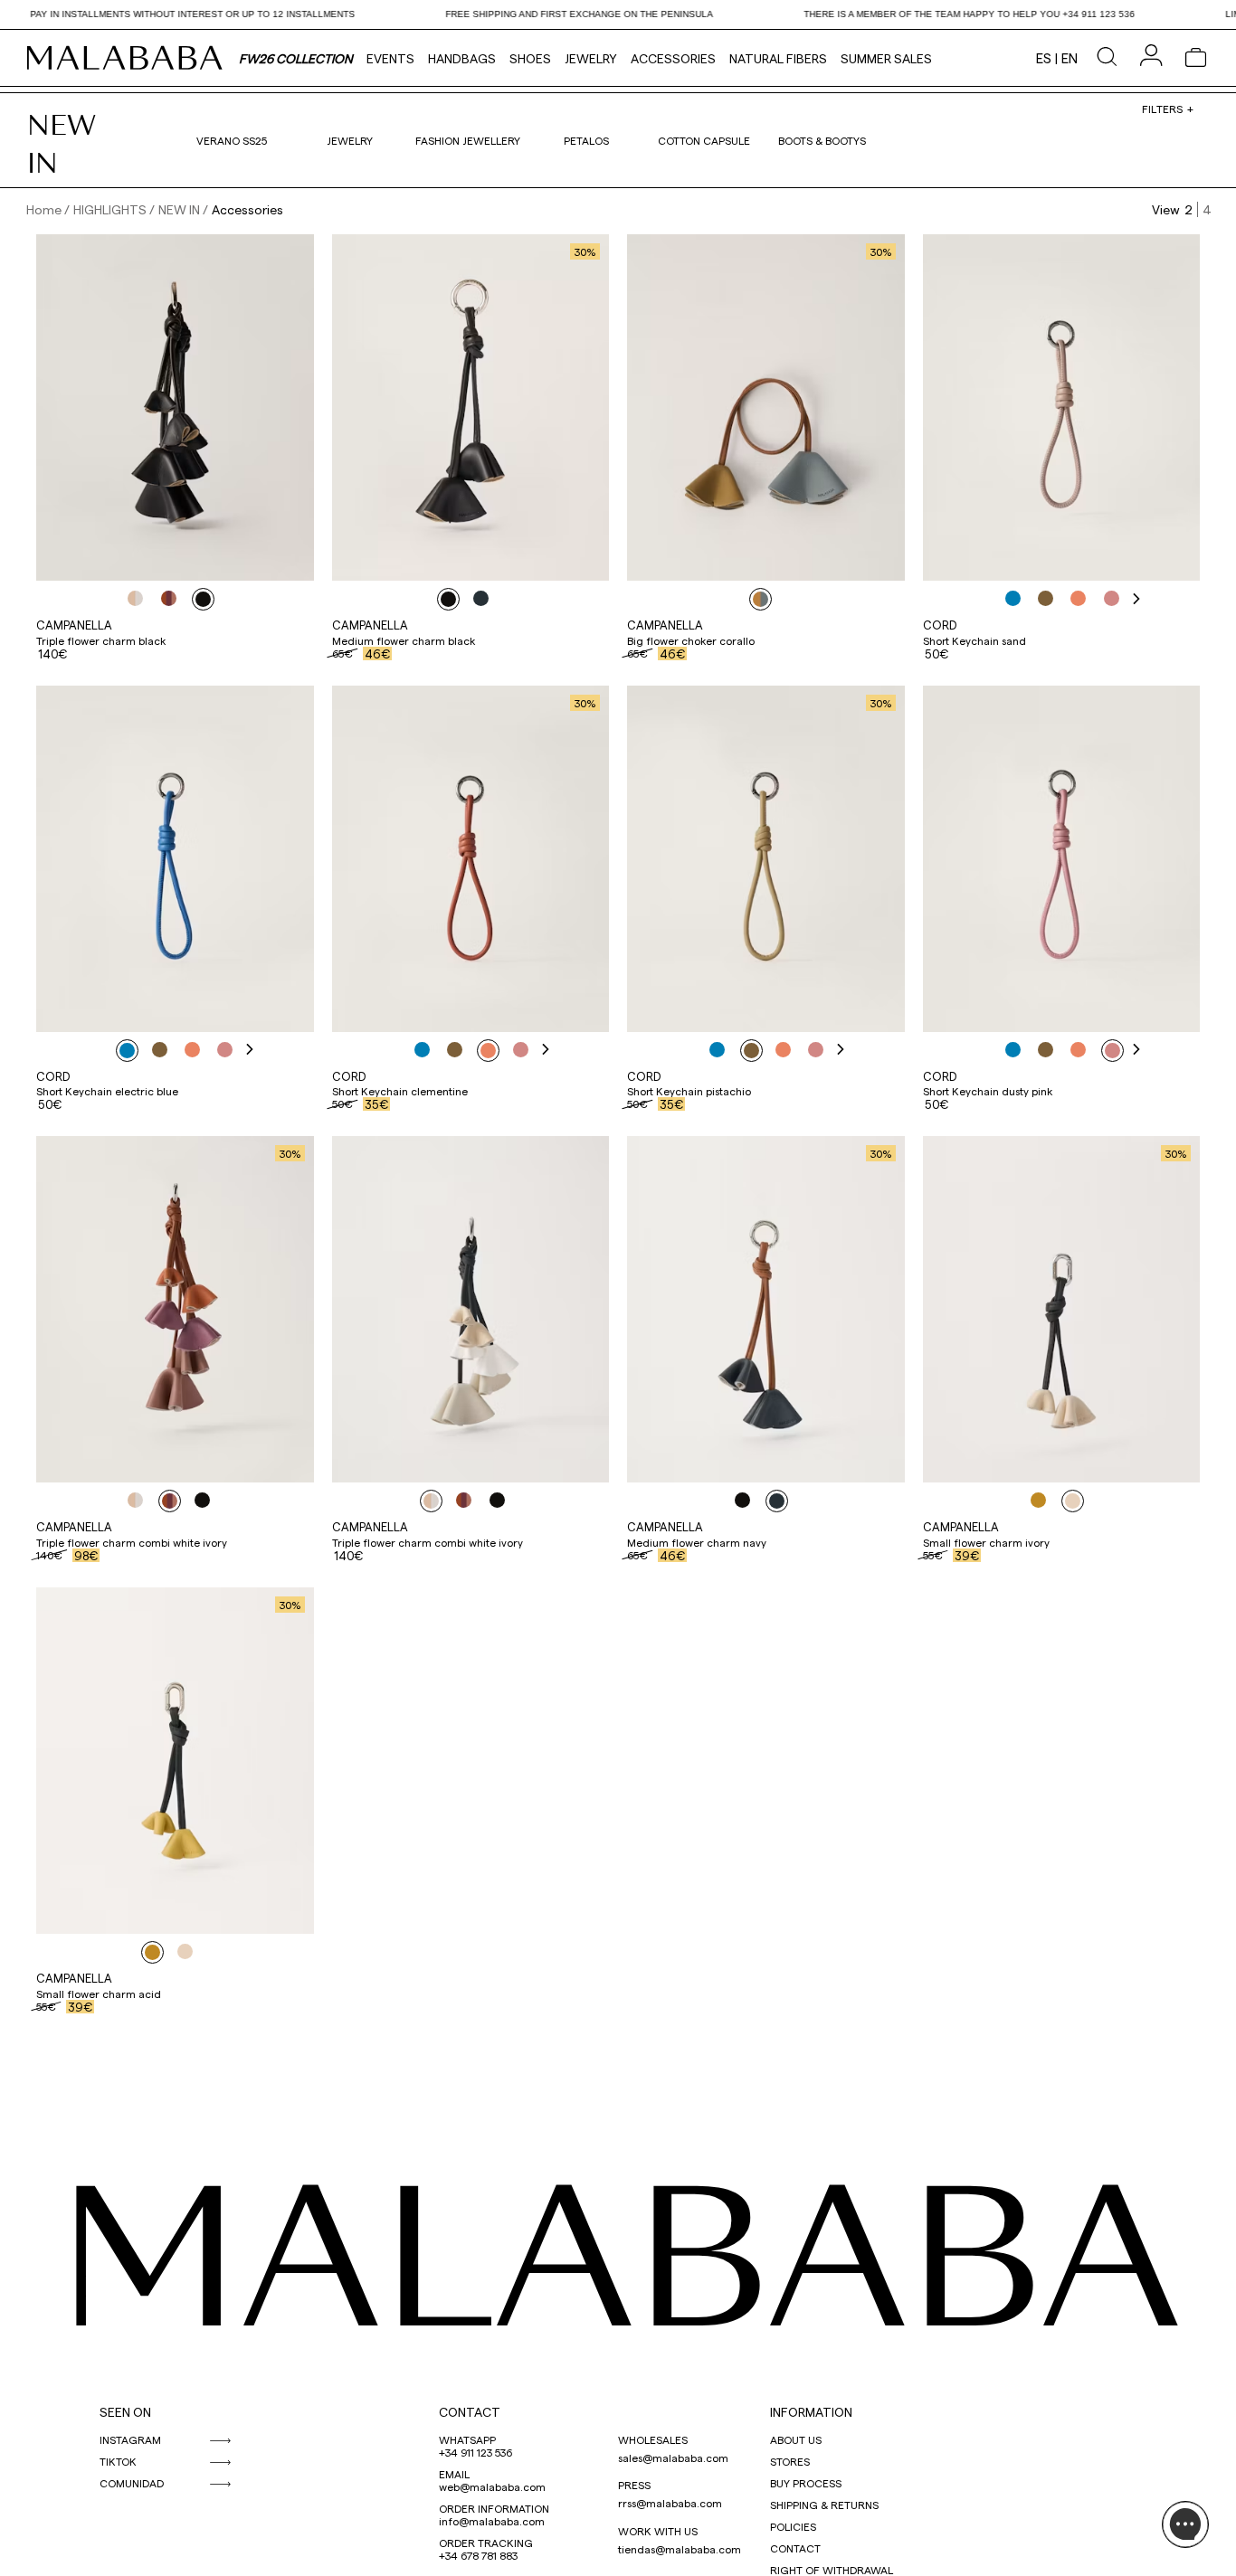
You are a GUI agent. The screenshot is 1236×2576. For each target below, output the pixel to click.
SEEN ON (125, 2412)
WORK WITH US (658, 2531)
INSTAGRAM (130, 2439)
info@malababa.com (492, 2521)
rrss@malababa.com (670, 2503)
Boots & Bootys (822, 140)
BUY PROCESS (806, 2483)
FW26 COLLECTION (296, 58)
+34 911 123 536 (475, 2452)
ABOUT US (796, 2439)
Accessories (673, 58)
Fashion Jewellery (468, 140)
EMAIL (454, 2474)
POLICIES (793, 2526)
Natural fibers (778, 58)
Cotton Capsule (704, 140)
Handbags (462, 58)
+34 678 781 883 (478, 2555)
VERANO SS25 (232, 140)
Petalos (586, 140)
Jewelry (591, 58)
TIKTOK (118, 2461)
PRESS (634, 2485)
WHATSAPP (467, 2439)
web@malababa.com (492, 2486)
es (1044, 58)
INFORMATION (811, 2412)
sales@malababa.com (673, 2458)
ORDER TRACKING (486, 2543)
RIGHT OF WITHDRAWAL (832, 2570)
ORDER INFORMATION (494, 2508)
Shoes (530, 58)
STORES (790, 2461)
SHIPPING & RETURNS (824, 2505)
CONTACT (470, 2412)
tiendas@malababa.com (680, 2549)
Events (390, 58)
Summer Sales (886, 58)
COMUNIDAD (132, 2483)
